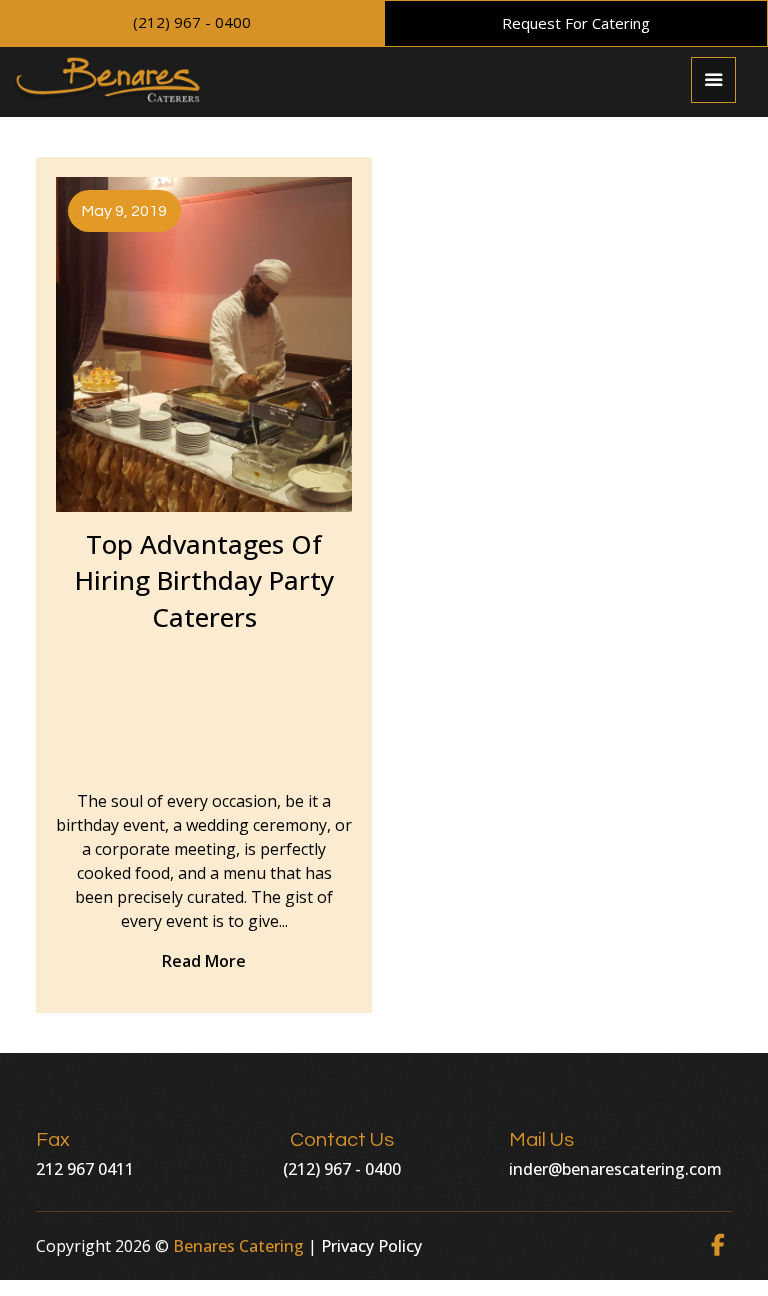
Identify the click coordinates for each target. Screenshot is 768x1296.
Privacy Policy (371, 1246)
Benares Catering (238, 1246)
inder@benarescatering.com (615, 1169)
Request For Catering (576, 23)
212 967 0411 (85, 1169)
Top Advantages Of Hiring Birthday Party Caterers (204, 580)
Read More (204, 961)
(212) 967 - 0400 (192, 22)
